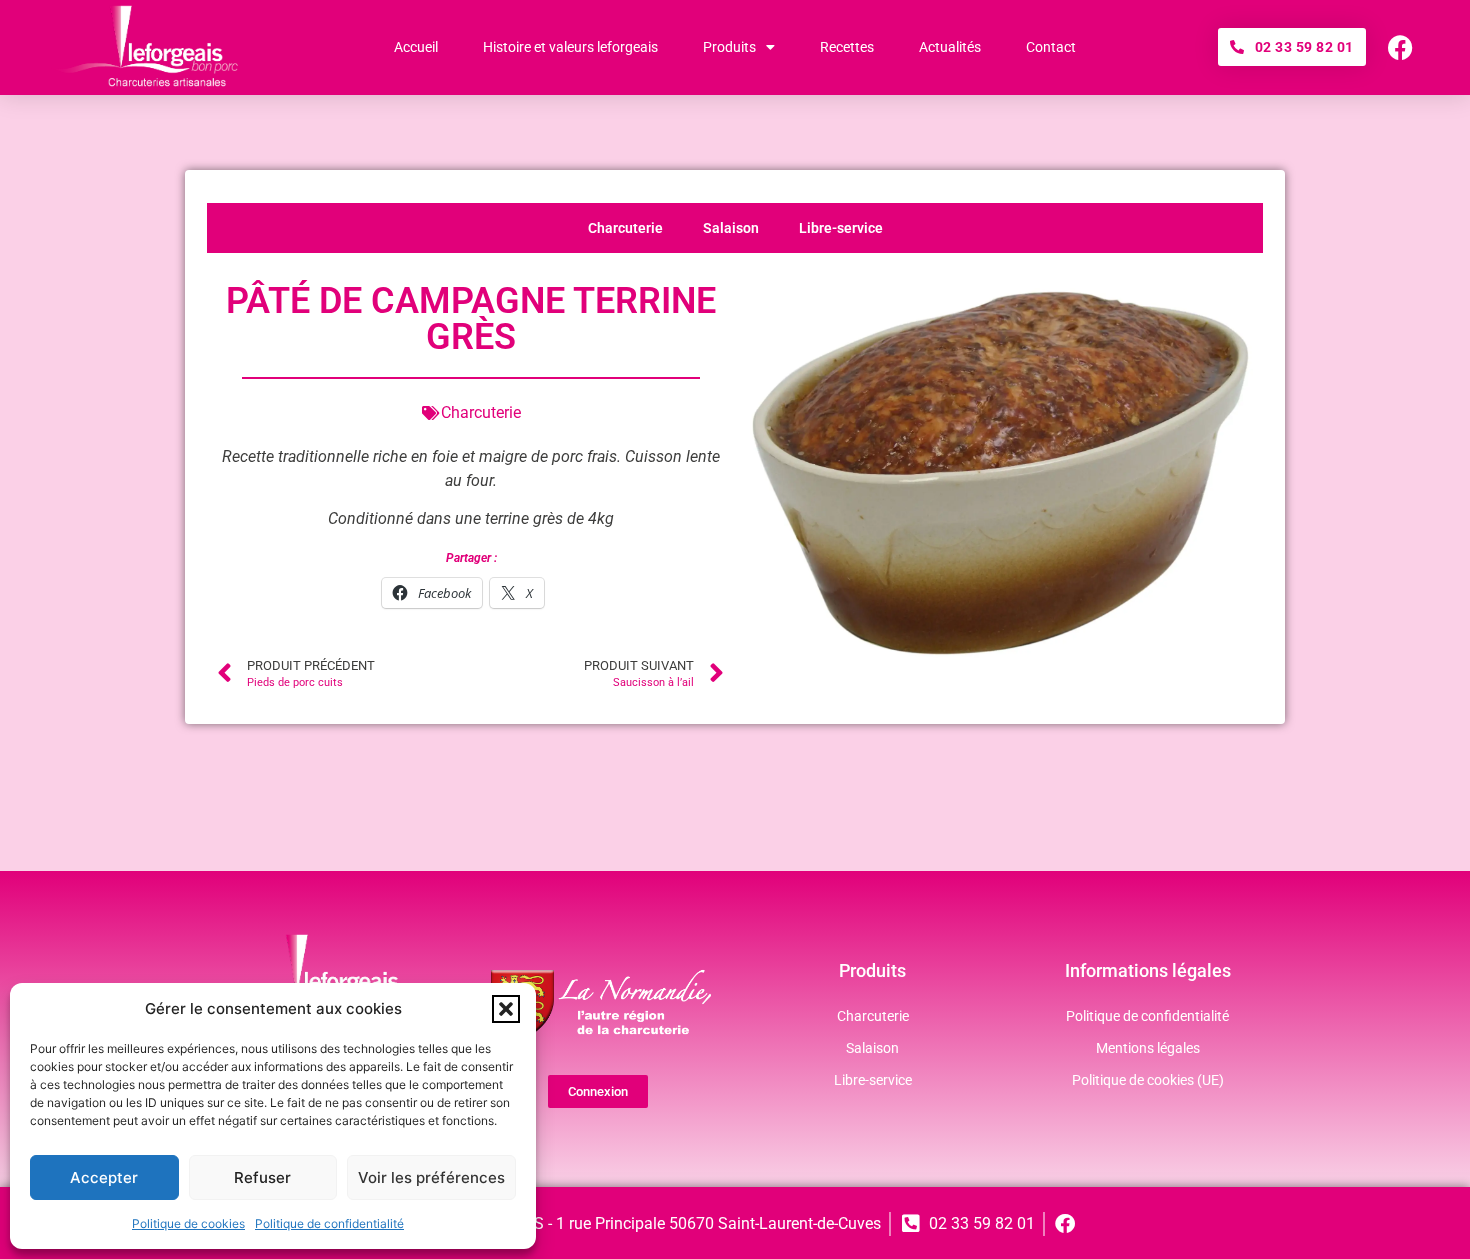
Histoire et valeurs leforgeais (570, 47)
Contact (1051, 47)
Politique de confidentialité (329, 1223)
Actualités (950, 47)
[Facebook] (1401, 47)
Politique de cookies (188, 1223)
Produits (729, 47)
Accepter (104, 1177)
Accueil (416, 47)
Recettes (847, 47)
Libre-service (841, 228)
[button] (506, 1009)
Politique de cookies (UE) (1148, 1080)
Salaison (731, 228)
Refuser (262, 1177)
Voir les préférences (431, 1177)
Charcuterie (625, 228)
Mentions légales (1148, 1048)
